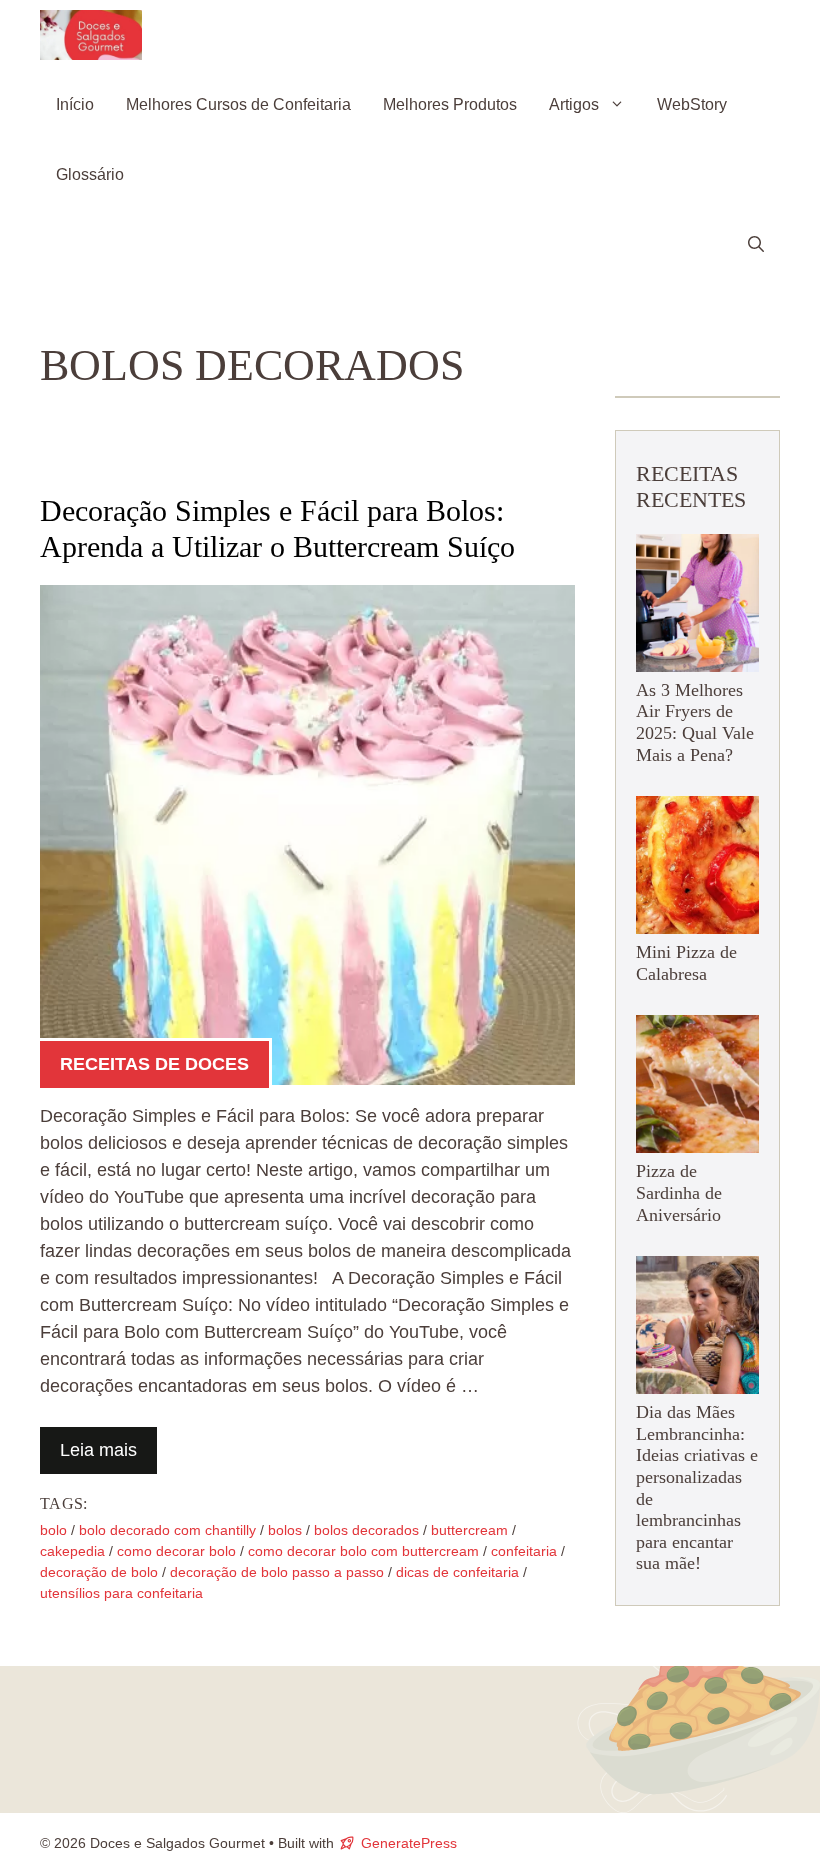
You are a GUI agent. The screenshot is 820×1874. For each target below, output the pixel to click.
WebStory (692, 104)
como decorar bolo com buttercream (363, 1551)
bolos (285, 1530)
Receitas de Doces (154, 1064)
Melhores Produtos (450, 104)
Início (75, 104)
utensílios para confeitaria (121, 1593)
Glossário (90, 174)
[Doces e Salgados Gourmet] (91, 35)
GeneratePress (409, 1843)
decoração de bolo (99, 1572)
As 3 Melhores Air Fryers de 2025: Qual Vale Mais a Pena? (695, 722)
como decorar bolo (176, 1551)
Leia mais (98, 1450)
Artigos (574, 104)
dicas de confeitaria (457, 1572)
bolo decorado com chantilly (167, 1530)
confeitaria (524, 1551)
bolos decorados (366, 1530)
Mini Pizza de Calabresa (686, 963)
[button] (756, 245)
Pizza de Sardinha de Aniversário (679, 1192)
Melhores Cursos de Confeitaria (238, 104)
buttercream (469, 1530)
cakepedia (72, 1551)
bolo (53, 1530)
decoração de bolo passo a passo (277, 1572)
